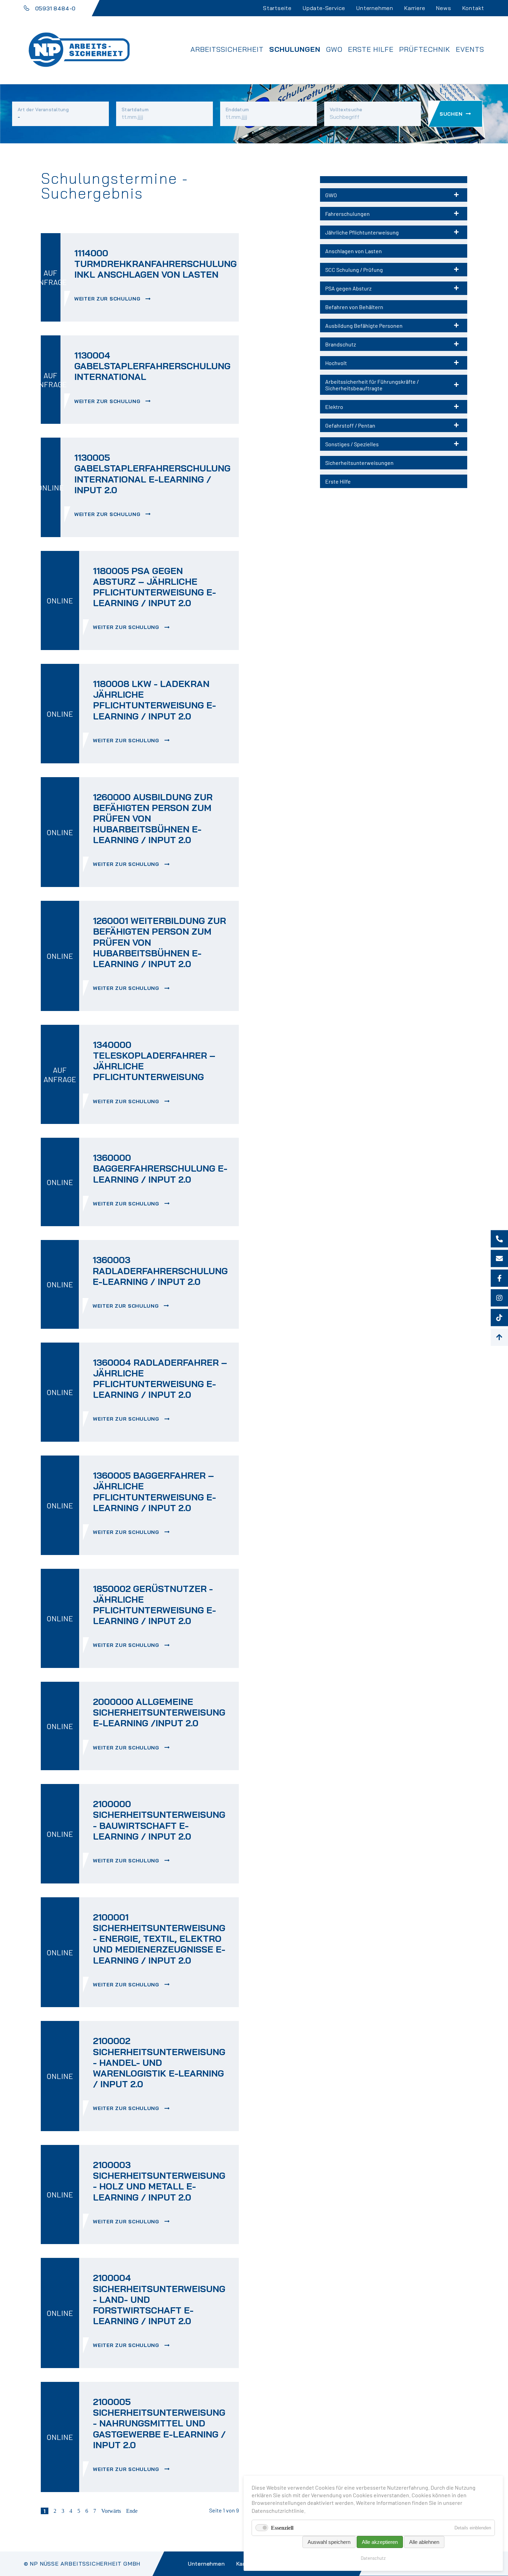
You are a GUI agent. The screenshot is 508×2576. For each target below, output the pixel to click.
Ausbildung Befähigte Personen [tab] (364, 326)
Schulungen (295, 49)
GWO (334, 49)
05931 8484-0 (56, 8)
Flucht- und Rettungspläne (246, 128)
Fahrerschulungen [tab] (347, 214)
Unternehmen (375, 8)
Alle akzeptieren (380, 2542)
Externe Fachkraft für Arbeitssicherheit (271, 64)
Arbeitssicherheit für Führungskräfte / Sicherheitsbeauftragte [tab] (372, 385)
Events (470, 49)
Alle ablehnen (424, 2542)
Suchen (451, 114)
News (444, 8)
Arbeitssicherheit (227, 49)
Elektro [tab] (334, 407)
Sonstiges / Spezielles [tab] (352, 444)
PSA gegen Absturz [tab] (348, 288)
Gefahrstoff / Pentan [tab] (350, 425)
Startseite (277, 8)
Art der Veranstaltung (43, 109)
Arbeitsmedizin (222, 92)
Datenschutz (373, 2558)
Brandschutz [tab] (341, 344)
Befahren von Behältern (354, 307)
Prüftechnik (425, 49)
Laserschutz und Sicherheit (247, 101)
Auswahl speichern (329, 2542)
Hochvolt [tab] (336, 363)
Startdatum (135, 109)
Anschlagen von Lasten (354, 251)
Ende (132, 2511)
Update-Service (324, 8)
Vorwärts (111, 2511)
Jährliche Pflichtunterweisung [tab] (362, 232)
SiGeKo (207, 73)
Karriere (415, 8)
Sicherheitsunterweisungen (359, 463)
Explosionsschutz (228, 83)
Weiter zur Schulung (108, 299)
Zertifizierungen (226, 119)
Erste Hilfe (371, 49)
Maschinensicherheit (233, 110)
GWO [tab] (331, 195)
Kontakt (473, 8)
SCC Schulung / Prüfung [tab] (354, 270)
